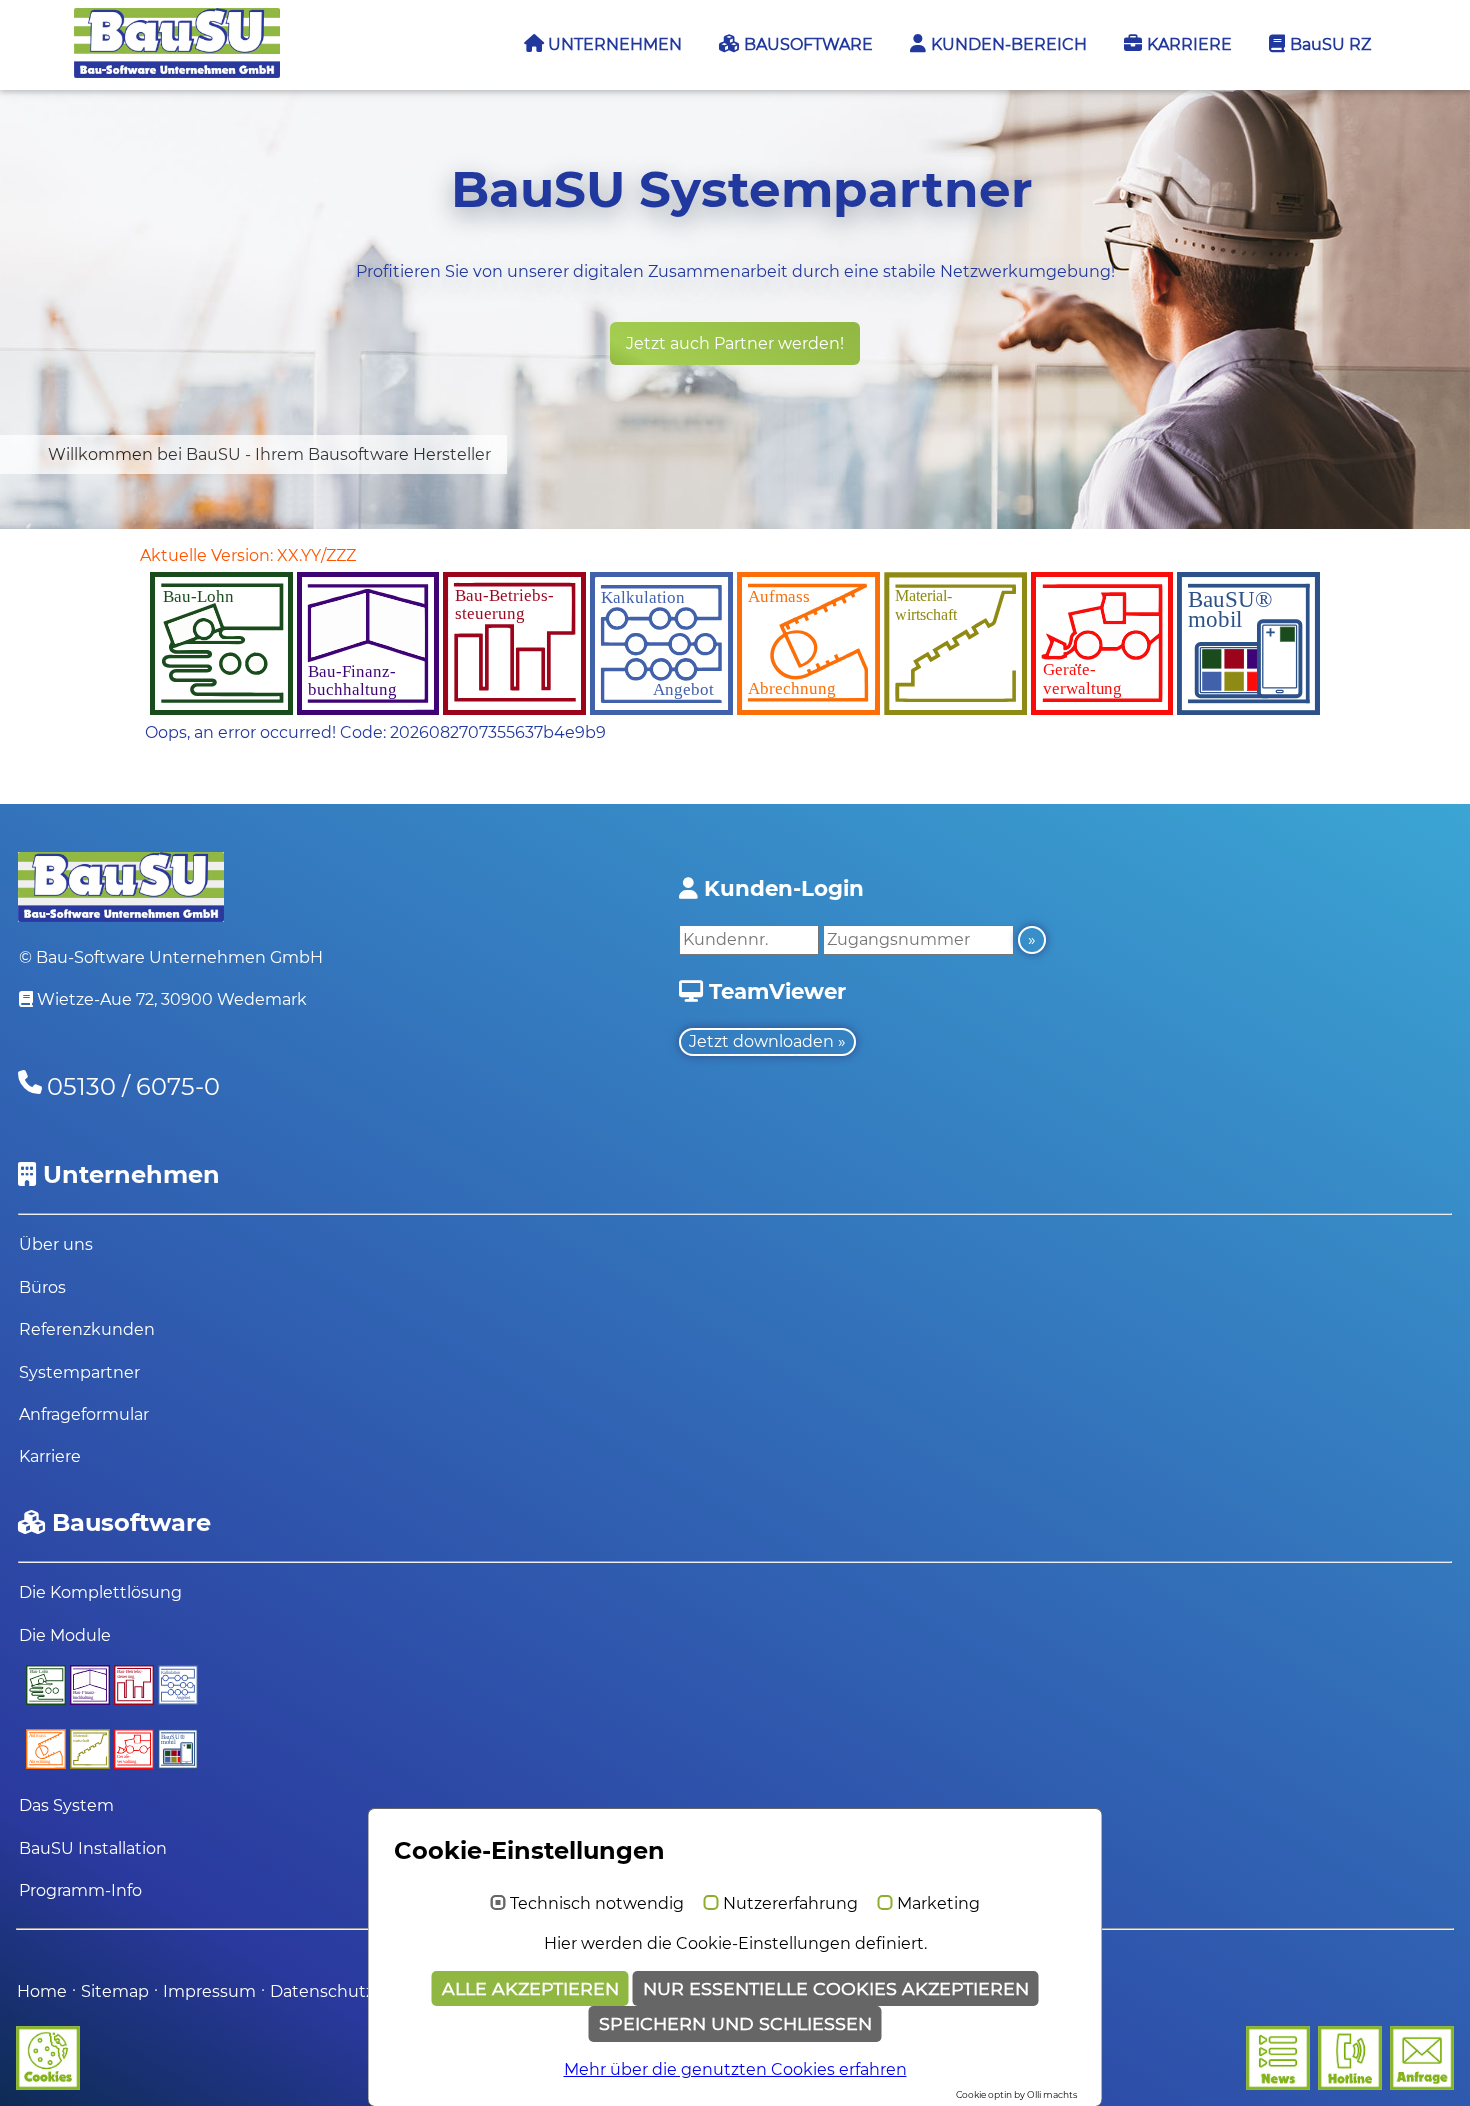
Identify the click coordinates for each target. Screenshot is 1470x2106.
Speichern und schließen (735, 2023)
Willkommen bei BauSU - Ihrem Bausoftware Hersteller (269, 454)
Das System (66, 1805)
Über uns (56, 1244)
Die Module (65, 1635)
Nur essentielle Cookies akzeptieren (836, 1988)
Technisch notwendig (597, 1904)
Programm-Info (80, 1890)
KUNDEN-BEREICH (1007, 44)
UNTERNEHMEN (613, 44)
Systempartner (79, 1372)
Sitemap (115, 1991)
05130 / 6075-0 (133, 1086)
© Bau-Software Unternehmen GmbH (171, 957)
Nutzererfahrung (790, 1904)
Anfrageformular (84, 1414)
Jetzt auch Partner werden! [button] (735, 343)
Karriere (50, 1456)
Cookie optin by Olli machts (1016, 2094)
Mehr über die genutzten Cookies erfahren (735, 2069)
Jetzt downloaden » (767, 1041)
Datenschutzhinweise (358, 1991)
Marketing (938, 1904)
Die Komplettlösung (100, 1592)
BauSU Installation (93, 1848)
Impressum (211, 1991)
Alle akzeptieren (530, 1988)
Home (42, 1991)
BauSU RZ (1328, 44)
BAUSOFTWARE (806, 44)
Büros (42, 1287)
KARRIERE (1187, 44)
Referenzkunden (87, 1329)
